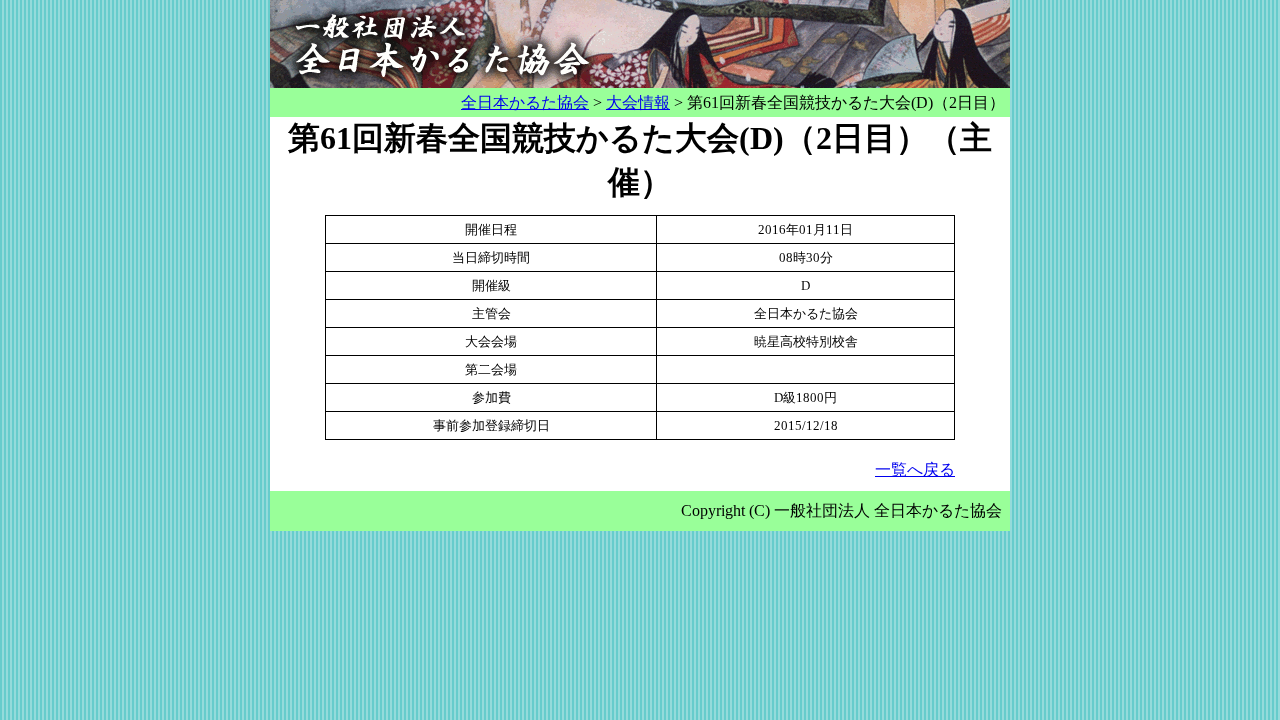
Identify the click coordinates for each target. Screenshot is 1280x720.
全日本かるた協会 (525, 102)
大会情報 (638, 102)
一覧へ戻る (915, 469)
